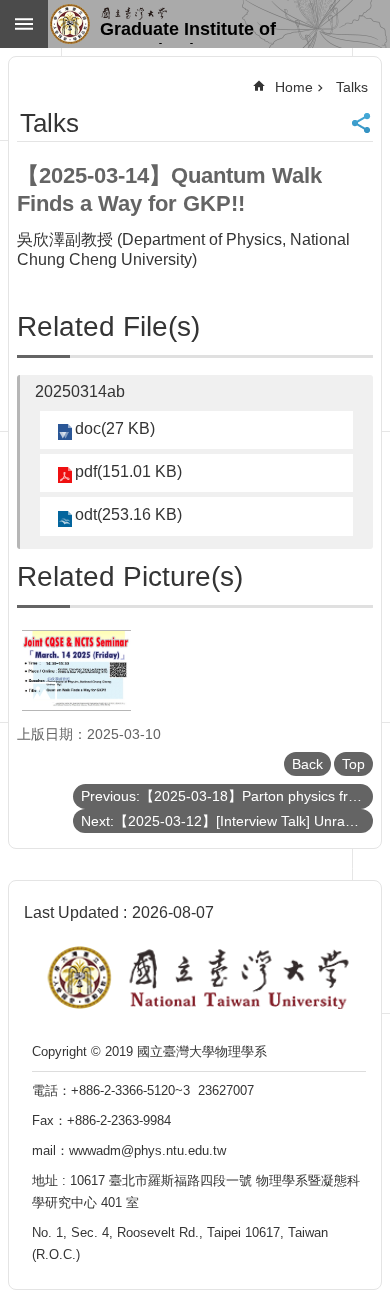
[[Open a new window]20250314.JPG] (76, 670)
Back (307, 764)
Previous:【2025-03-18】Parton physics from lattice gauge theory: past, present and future (227, 796)
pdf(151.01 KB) (128, 471)
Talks (352, 87)
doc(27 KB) (115, 428)
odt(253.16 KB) (128, 514)
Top (353, 764)
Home (294, 87)
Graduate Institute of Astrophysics (188, 31)
